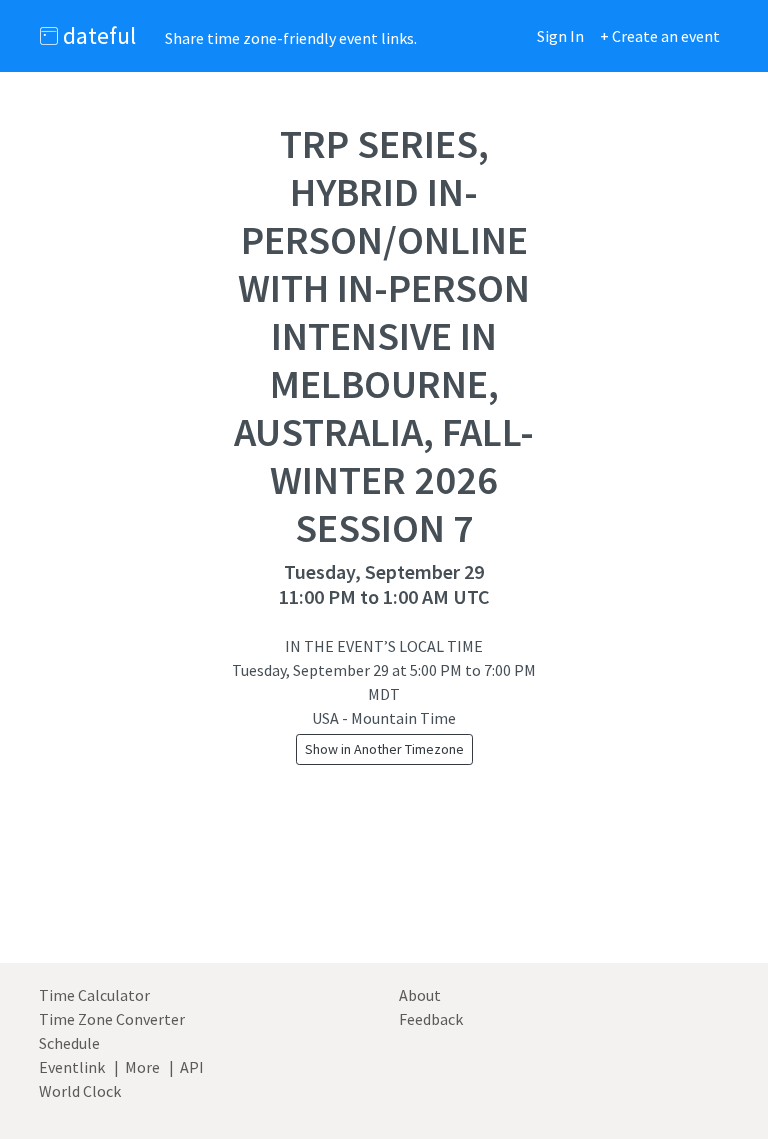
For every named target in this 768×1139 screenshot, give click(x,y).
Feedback (431, 1019)
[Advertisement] (384, 887)
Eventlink (72, 1067)
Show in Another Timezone (384, 749)
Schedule (69, 1043)
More (142, 1067)
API (192, 1067)
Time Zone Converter (112, 1019)
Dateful (97, 35)
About (420, 995)
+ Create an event (660, 36)
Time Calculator (94, 995)
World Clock (80, 1091)
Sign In (560, 36)
